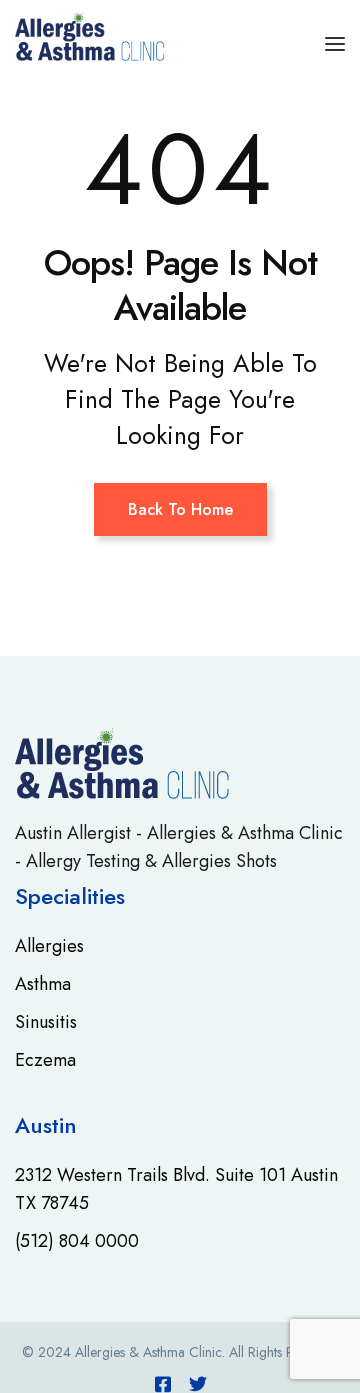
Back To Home (180, 509)
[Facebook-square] (163, 1384)
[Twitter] (198, 1384)
